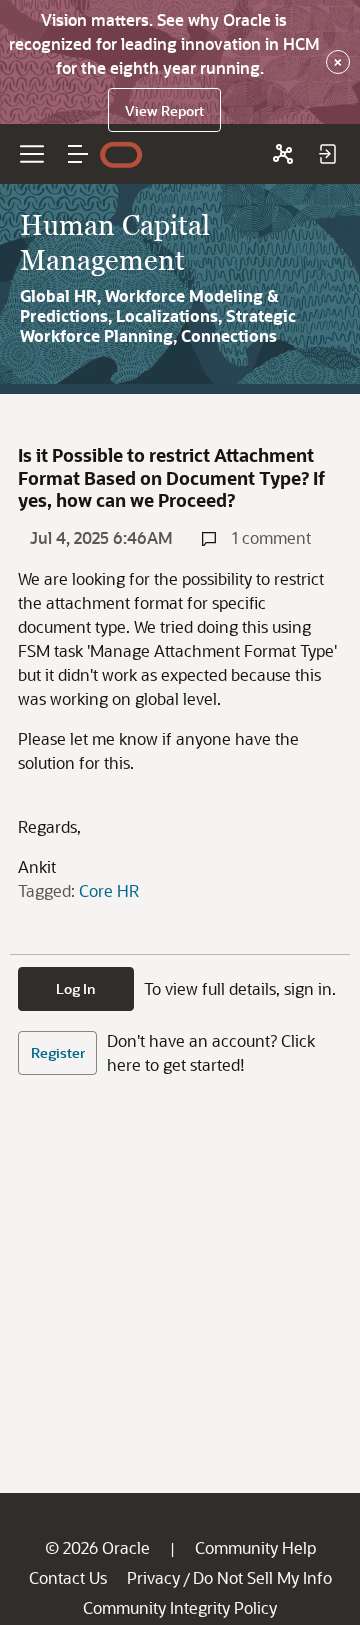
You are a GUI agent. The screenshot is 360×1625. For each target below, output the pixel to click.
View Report (164, 110)
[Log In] (327, 154)
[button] (78, 154)
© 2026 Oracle (97, 1547)
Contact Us (68, 1577)
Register (58, 1052)
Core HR (109, 890)
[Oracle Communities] (283, 154)
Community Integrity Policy (180, 1607)
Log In (76, 988)
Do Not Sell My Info (262, 1577)
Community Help (255, 1547)
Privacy (153, 1577)
